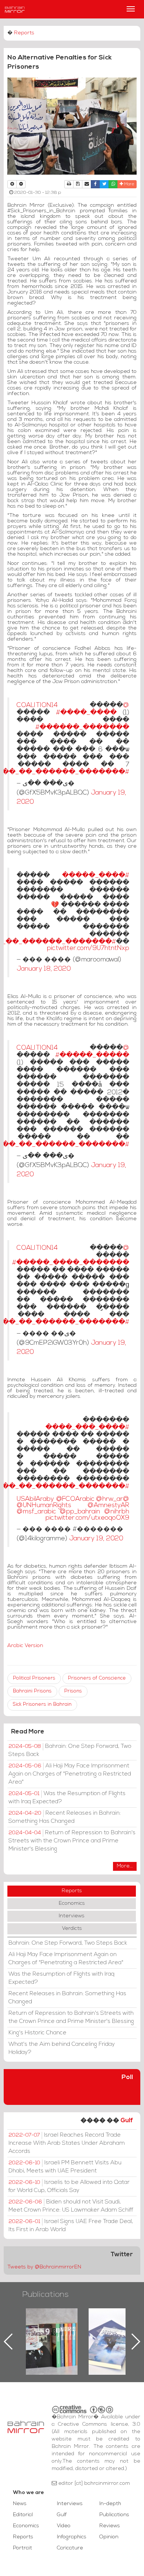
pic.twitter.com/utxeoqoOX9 (87, 1518)
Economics (72, 1903)
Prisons (73, 1691)
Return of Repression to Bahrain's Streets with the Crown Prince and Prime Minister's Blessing (72, 1841)
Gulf (127, 2121)
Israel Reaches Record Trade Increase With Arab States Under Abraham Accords (67, 2143)
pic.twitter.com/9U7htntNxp (88, 948)
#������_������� (82, 728)
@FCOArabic (75, 1499)
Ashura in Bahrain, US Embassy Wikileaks (115, 2330)
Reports (24, 33)
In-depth (110, 2504)
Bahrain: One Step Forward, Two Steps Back (70, 1750)
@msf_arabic (36, 1512)
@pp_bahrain (80, 1512)
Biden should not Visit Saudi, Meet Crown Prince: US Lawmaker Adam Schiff (71, 2206)
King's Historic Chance (37, 2033)
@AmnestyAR (108, 1505)
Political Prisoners (34, 1678)
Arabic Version (25, 1646)
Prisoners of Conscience (97, 1678)
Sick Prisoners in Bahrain (42, 1704)
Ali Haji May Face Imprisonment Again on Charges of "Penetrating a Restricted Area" (70, 1774)
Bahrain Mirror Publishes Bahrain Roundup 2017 (52, 2330)
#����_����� (96, 876)
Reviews (110, 2526)
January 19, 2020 (96, 1539)
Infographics (72, 2537)
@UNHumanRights (44, 1505)
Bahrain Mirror (15, 9)
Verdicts (72, 1929)
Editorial (23, 2515)
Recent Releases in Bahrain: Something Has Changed (65, 1817)
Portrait (23, 2548)
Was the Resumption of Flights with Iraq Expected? (67, 1798)
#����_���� (86, 713)
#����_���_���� (87, 1428)
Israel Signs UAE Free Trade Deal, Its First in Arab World (71, 2226)
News (20, 2504)
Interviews (72, 1916)
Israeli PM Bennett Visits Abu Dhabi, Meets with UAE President (65, 2167)
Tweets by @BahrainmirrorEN (44, 2267)
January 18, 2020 (44, 969)
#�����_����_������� (71, 1263)
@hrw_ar (109, 1499)
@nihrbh (117, 1512)
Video (64, 2526)
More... (125, 1866)
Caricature (70, 2548)
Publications (45, 2295)
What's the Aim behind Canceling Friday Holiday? (62, 2048)
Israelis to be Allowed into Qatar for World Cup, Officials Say (69, 2186)
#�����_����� (92, 1055)
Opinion (109, 2537)
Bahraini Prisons (32, 1691)
